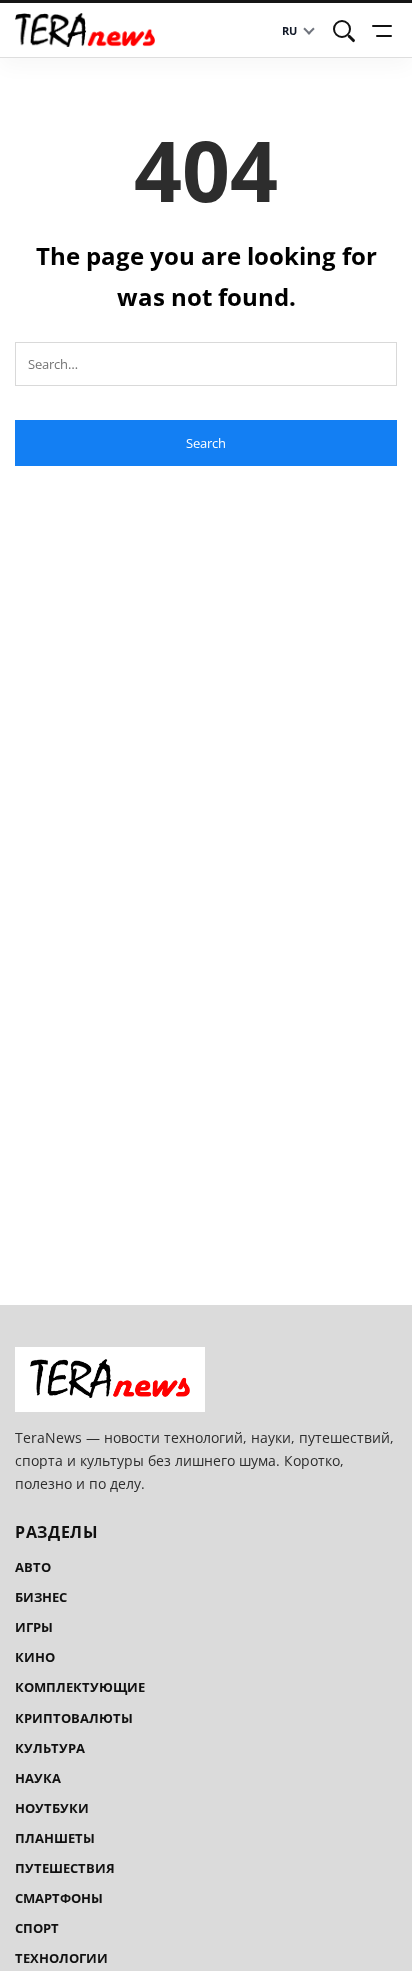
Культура (50, 1748)
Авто (33, 1567)
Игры (34, 1627)
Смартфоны (59, 1898)
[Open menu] (385, 31)
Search (206, 443)
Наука (38, 1778)
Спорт (37, 1928)
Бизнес (41, 1597)
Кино (35, 1657)
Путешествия (65, 1868)
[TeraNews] (85, 30)
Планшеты (55, 1838)
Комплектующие (80, 1687)
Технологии (61, 1958)
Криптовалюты (74, 1718)
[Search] (344, 31)
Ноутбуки (52, 1808)
